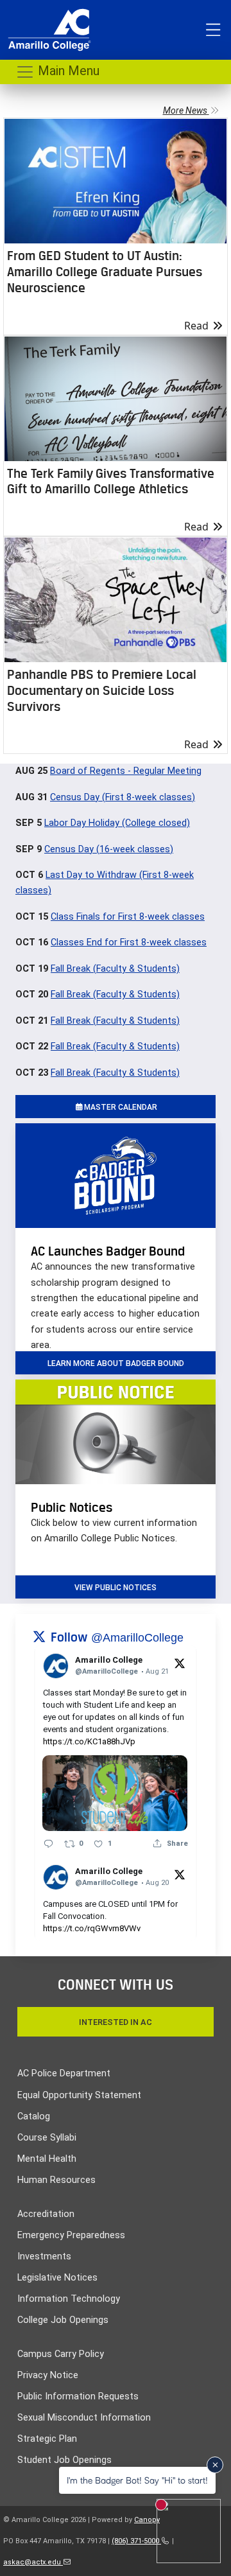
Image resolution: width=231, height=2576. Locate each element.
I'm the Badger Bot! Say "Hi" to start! (137, 2480)
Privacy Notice (48, 2375)
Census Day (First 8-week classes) (123, 797)
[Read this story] (116, 181)
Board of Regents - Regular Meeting (126, 771)
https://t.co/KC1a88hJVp (89, 1741)
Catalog (34, 2116)
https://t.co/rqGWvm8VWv (92, 1928)
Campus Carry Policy (61, 2354)
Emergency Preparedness (71, 2235)
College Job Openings (63, 2320)
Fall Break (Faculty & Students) (115, 969)
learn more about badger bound (116, 1363)
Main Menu (67, 71)
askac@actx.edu (33, 2562)
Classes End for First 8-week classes (129, 942)
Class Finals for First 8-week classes (128, 917)
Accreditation (46, 2214)
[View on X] (180, 1663)
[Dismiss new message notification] (215, 2465)
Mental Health (47, 2159)
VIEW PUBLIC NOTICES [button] (116, 1588)
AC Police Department (64, 2073)
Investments (44, 2256)
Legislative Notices (57, 2278)
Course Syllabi (47, 2138)
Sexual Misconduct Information (84, 2418)
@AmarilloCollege (137, 1638)
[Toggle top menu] (213, 30)
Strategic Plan (47, 2439)
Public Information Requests (78, 2396)
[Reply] (48, 1844)
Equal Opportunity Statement (79, 2095)
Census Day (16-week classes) (109, 849)
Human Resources (56, 2180)
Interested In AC (116, 2022)
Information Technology (69, 2299)
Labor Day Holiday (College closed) (117, 823)
